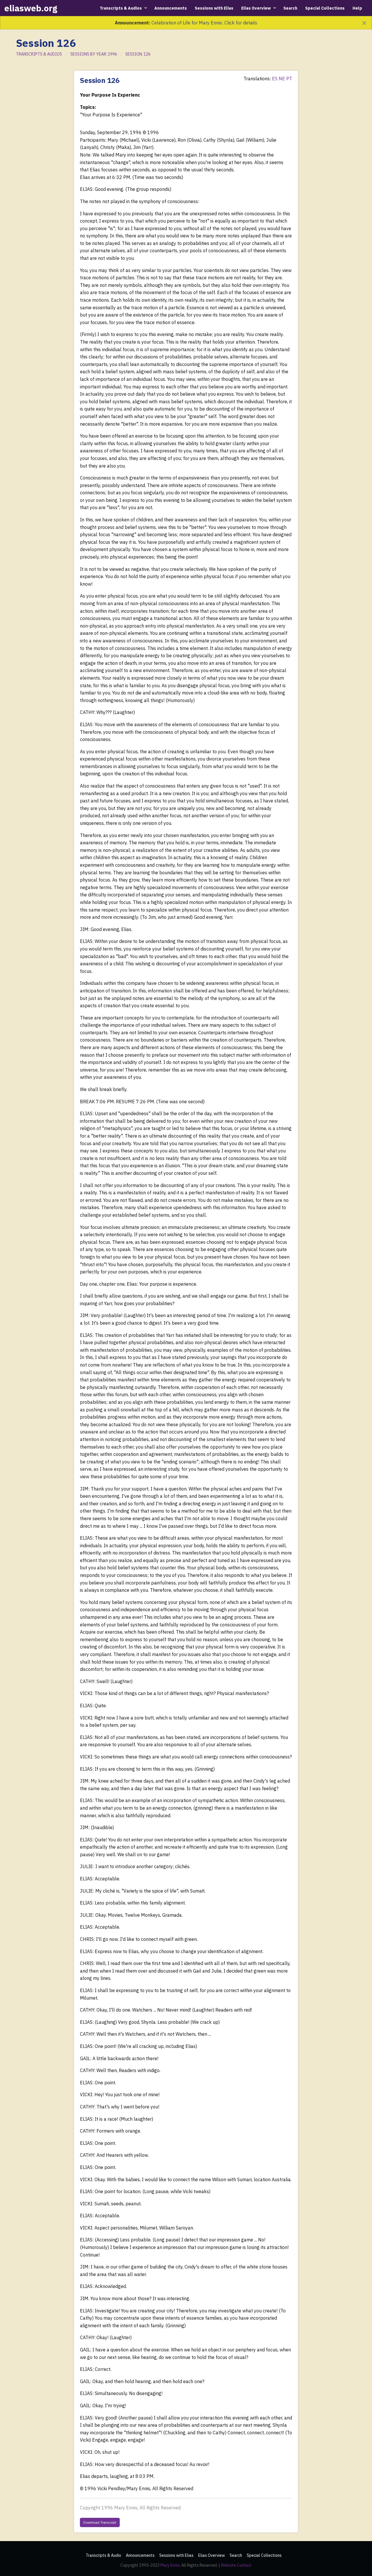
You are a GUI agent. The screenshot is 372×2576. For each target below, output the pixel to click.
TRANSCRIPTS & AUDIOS (39, 54)
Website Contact (236, 2565)
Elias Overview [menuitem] (256, 8)
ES (275, 79)
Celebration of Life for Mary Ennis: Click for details (204, 23)
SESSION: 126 (138, 54)
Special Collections (264, 2555)
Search (236, 2555)
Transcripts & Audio (103, 2555)
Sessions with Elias (176, 2555)
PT (289, 79)
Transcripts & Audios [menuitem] (121, 8)
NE (282, 79)
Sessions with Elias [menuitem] (214, 8)
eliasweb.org (31, 8)
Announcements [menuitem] (171, 8)
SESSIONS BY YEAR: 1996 (94, 54)
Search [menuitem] (290, 8)
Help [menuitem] (357, 8)
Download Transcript (100, 2522)
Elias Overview (212, 2555)
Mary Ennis (170, 2565)
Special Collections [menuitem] (325, 8)
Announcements (140, 2555)
